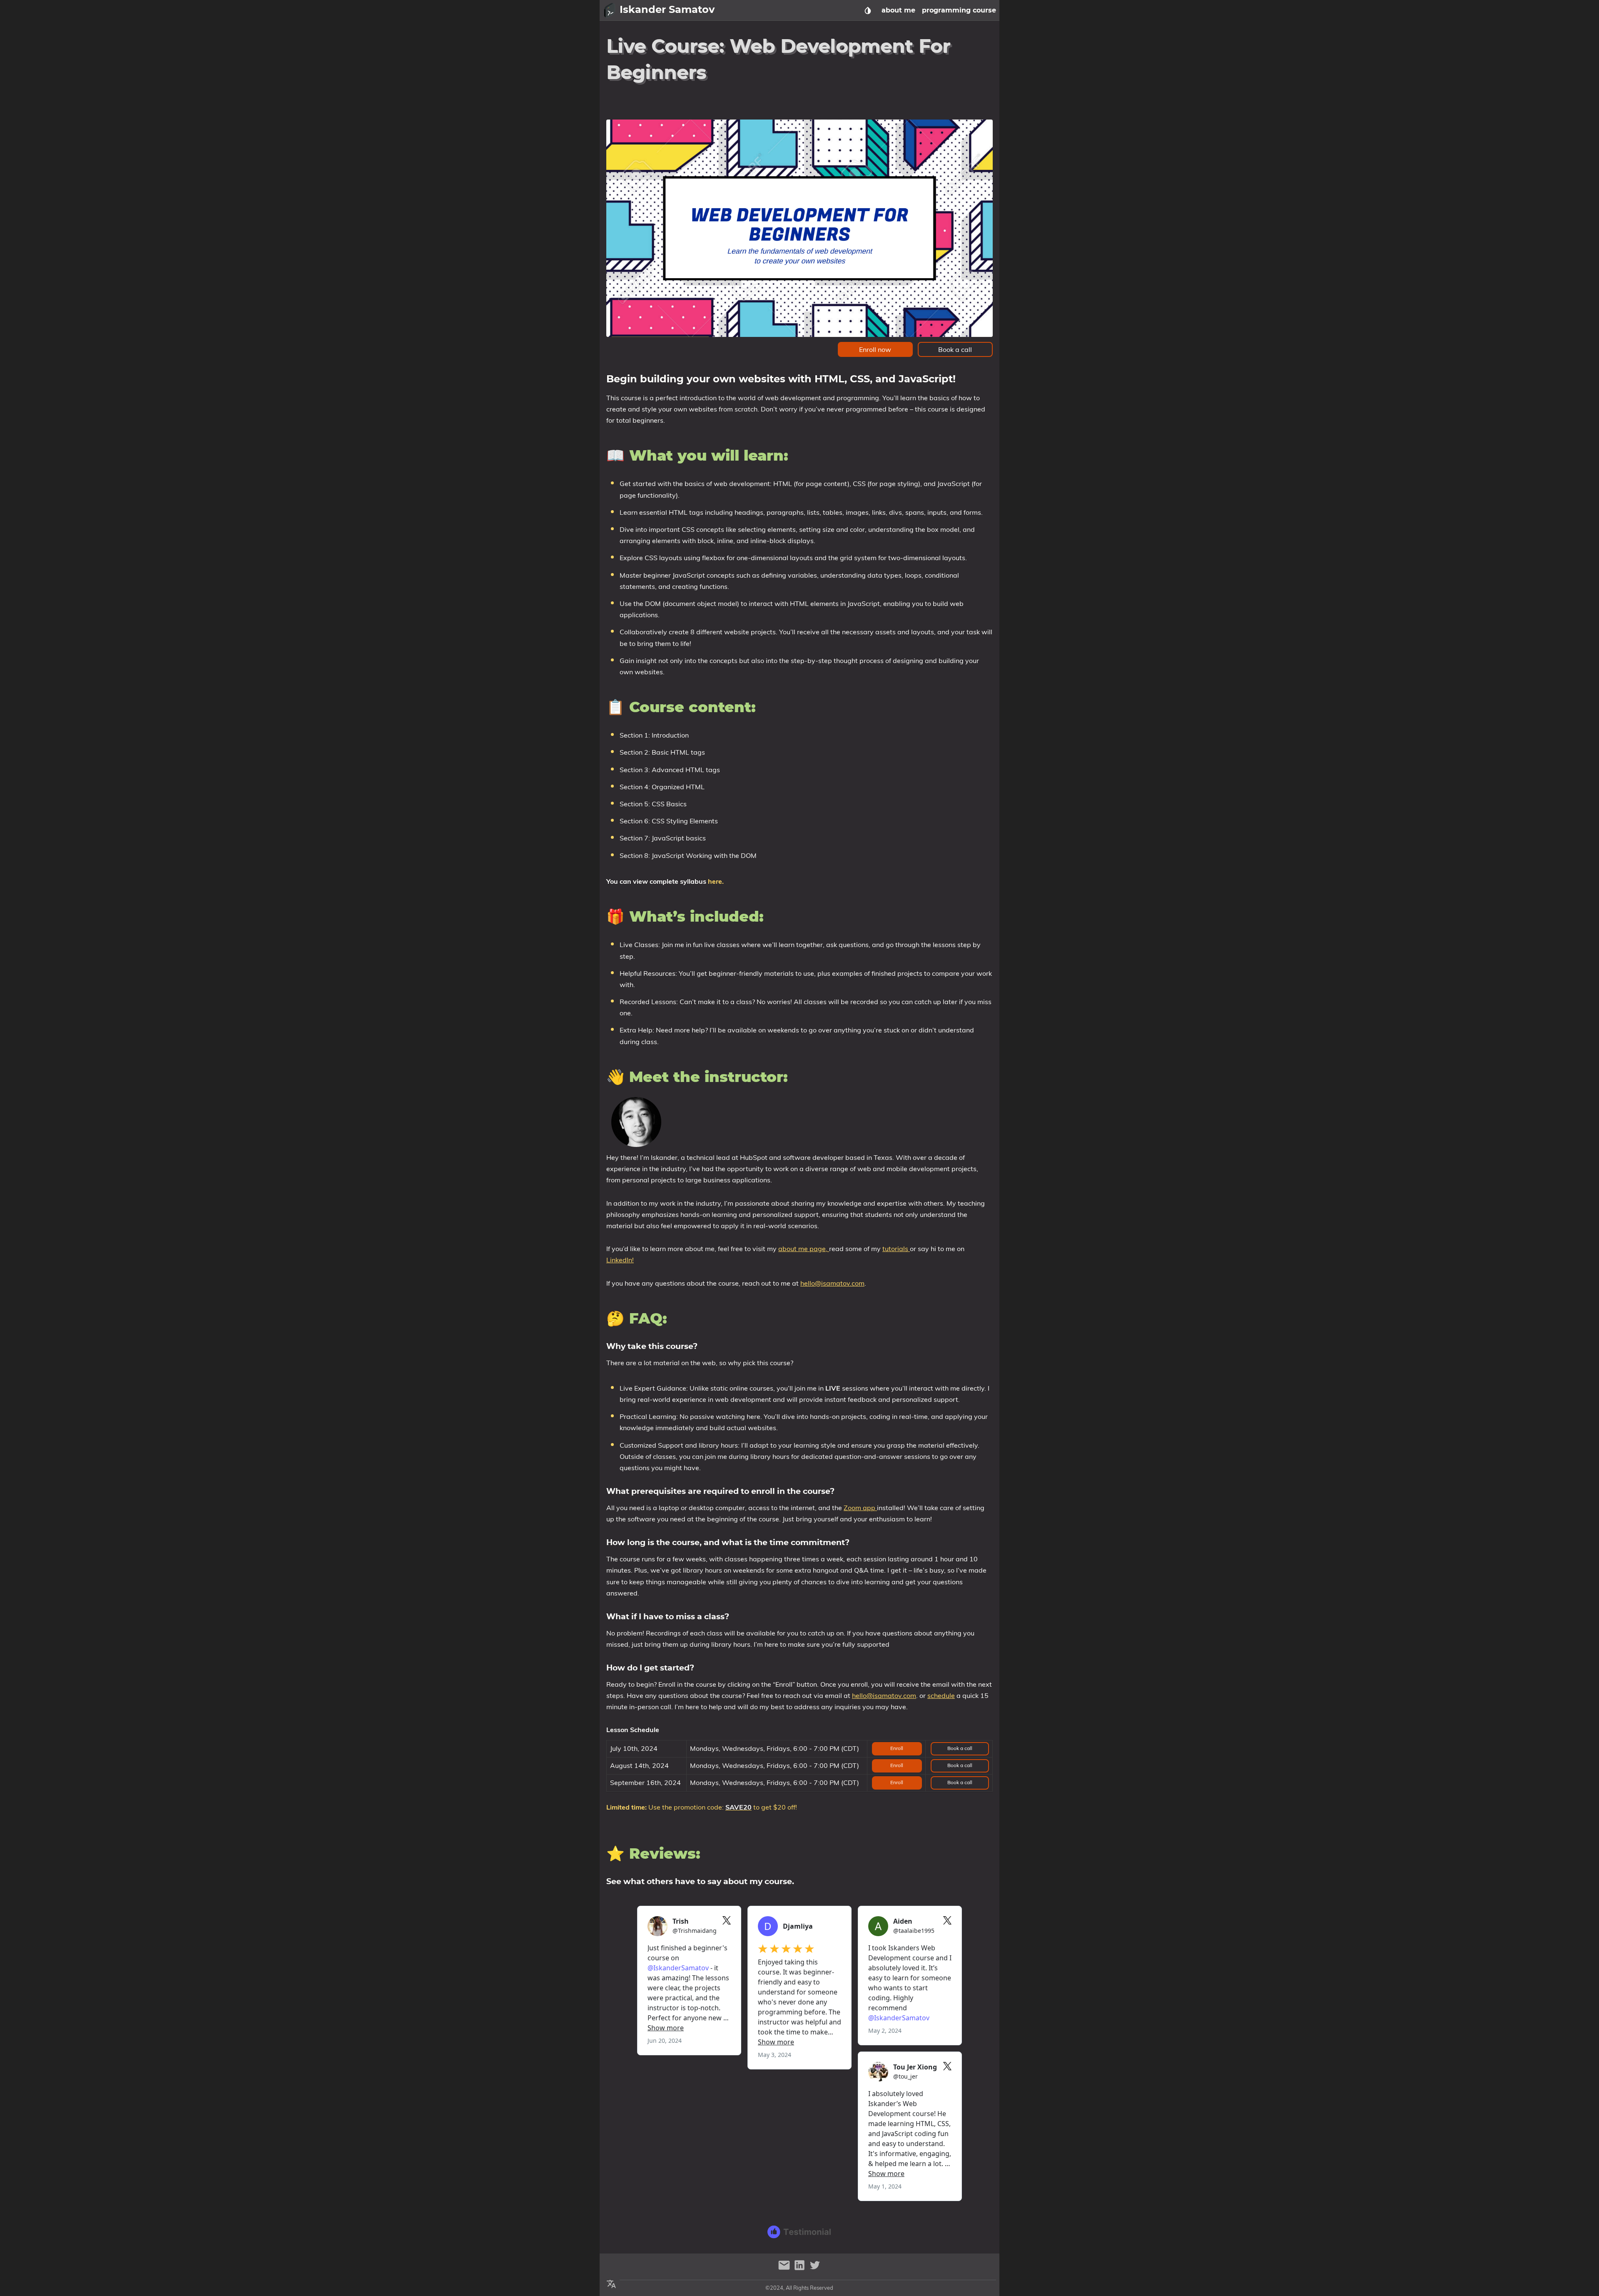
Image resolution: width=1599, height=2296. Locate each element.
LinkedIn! (620, 1260)
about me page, (804, 1249)
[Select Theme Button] (868, 10)
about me (898, 10)
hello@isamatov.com (832, 1283)
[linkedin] (801, 2269)
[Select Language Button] (611, 2284)
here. (716, 881)
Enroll (897, 1748)
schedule (941, 1695)
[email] (785, 2269)
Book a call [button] (955, 349)
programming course (959, 10)
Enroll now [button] (875, 349)
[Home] (610, 10)
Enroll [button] (897, 1765)
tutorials (896, 1249)
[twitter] (815, 2269)
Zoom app (860, 1508)
